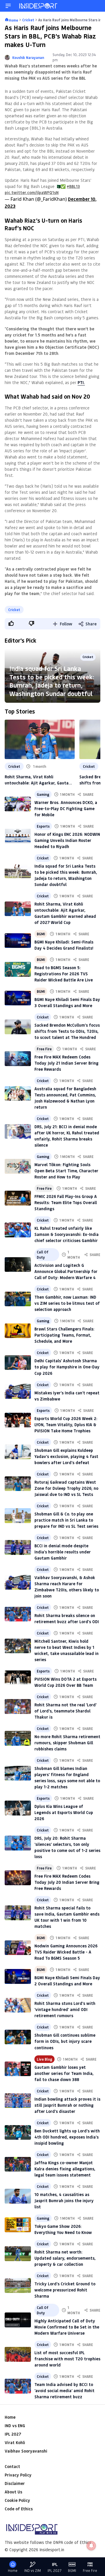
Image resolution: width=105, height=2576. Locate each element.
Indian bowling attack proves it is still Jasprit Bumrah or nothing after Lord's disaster (67, 2105)
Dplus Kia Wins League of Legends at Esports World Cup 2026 (64, 1812)
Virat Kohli (15, 2442)
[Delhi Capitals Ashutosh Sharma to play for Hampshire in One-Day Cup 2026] (18, 1363)
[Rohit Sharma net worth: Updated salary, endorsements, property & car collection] (18, 2254)
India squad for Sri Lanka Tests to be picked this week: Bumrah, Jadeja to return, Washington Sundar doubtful (52, 681)
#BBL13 (73, 186)
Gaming (43, 794)
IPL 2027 (13, 2434)
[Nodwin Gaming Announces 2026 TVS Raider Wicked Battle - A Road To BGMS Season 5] (18, 1948)
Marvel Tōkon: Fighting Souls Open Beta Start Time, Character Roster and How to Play (66, 1171)
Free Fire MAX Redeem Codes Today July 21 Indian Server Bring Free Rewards (66, 1063)
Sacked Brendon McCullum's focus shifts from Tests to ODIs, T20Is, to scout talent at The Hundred (67, 1031)
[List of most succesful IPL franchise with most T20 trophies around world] (18, 2354)
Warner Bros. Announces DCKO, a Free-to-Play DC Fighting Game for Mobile (66, 809)
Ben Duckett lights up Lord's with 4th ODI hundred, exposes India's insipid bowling (67, 2137)
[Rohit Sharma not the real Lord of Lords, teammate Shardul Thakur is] (18, 1706)
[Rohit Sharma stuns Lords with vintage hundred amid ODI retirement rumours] (18, 2005)
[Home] (38, 6)
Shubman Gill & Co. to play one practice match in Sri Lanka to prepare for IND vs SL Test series (66, 1520)
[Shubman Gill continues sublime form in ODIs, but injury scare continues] (18, 2037)
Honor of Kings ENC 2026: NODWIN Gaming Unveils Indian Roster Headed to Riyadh (67, 840)
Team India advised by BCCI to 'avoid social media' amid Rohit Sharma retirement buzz (64, 2391)
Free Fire (44, 1049)
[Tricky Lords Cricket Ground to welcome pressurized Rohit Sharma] (18, 2285)
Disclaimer (15, 2483)
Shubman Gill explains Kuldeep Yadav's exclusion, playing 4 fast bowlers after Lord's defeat (66, 1456)
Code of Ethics (19, 2509)
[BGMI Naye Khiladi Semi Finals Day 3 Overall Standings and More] (18, 998)
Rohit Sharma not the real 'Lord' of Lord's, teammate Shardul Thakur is (65, 1711)
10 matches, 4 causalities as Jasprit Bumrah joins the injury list (64, 2201)
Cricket (14, 610)
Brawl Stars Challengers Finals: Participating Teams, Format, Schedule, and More (64, 1335)
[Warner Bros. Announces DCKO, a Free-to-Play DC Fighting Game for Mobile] (18, 804)
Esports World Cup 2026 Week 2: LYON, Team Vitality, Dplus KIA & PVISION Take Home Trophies (66, 1425)
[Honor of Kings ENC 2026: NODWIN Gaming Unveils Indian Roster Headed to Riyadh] (18, 836)
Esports (43, 826)
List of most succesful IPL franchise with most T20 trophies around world (67, 2359)
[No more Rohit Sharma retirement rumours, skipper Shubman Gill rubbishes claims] (18, 1738)
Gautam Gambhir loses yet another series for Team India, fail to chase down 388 (64, 2073)
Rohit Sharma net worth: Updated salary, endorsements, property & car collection (65, 2258)
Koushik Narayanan (28, 57)
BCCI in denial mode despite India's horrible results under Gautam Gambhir (63, 1552)
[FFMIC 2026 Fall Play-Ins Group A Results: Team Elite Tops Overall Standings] (18, 1198)
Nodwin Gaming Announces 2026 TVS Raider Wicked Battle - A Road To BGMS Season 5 (66, 1952)
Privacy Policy (18, 2475)
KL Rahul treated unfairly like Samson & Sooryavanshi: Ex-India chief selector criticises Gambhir (66, 1234)
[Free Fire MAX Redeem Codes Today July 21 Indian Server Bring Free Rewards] (18, 1059)
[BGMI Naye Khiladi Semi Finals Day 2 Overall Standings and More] (18, 1976)
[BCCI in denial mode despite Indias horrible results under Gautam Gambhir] (18, 1547)
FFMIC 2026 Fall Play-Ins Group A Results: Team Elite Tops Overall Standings (66, 1202)
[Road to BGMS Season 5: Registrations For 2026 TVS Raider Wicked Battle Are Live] (18, 969)
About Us (13, 2492)
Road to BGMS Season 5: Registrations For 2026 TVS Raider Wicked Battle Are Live (64, 974)
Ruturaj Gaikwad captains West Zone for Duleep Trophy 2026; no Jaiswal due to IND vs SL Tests (66, 1488)
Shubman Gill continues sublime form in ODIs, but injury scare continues (65, 2041)
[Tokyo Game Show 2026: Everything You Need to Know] (18, 2225)
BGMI (41, 934)
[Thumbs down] (31, 623)
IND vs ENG (15, 2426)
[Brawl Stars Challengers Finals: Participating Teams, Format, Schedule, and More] (18, 1331)
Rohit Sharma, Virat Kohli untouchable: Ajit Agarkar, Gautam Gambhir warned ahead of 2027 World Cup (38, 780)
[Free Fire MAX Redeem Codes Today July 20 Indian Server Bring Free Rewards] (18, 1878)
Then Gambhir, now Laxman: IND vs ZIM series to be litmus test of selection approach (67, 1303)
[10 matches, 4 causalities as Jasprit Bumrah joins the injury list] (18, 2196)
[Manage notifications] (91, 2546)
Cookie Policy (17, 2500)
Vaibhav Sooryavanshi (26, 2451)
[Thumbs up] (11, 623)
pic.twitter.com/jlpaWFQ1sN (32, 192)
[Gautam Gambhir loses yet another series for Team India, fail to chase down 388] (18, 2069)
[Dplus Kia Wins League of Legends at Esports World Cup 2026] (18, 1808)
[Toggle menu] (8, 6)
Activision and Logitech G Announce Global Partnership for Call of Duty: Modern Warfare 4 (66, 1271)
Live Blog (44, 2059)
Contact (12, 2466)
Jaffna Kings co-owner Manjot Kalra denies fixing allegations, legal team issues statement (65, 2169)
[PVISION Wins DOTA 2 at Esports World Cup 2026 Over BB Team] (18, 1678)
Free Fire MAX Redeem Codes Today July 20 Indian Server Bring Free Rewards (67, 1882)
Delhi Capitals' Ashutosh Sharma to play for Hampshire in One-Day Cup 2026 (67, 1367)
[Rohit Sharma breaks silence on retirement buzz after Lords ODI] (18, 1614)
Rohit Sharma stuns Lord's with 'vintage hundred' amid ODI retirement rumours (65, 2009)
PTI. (81, 382)
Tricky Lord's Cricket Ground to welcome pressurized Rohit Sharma (65, 2290)
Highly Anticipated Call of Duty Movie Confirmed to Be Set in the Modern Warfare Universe (67, 2327)
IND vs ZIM (33, 2571)
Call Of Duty (43, 1255)
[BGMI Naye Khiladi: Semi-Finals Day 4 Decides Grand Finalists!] (18, 941)
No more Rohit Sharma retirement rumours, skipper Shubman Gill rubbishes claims (67, 1743)
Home (10, 2417)
